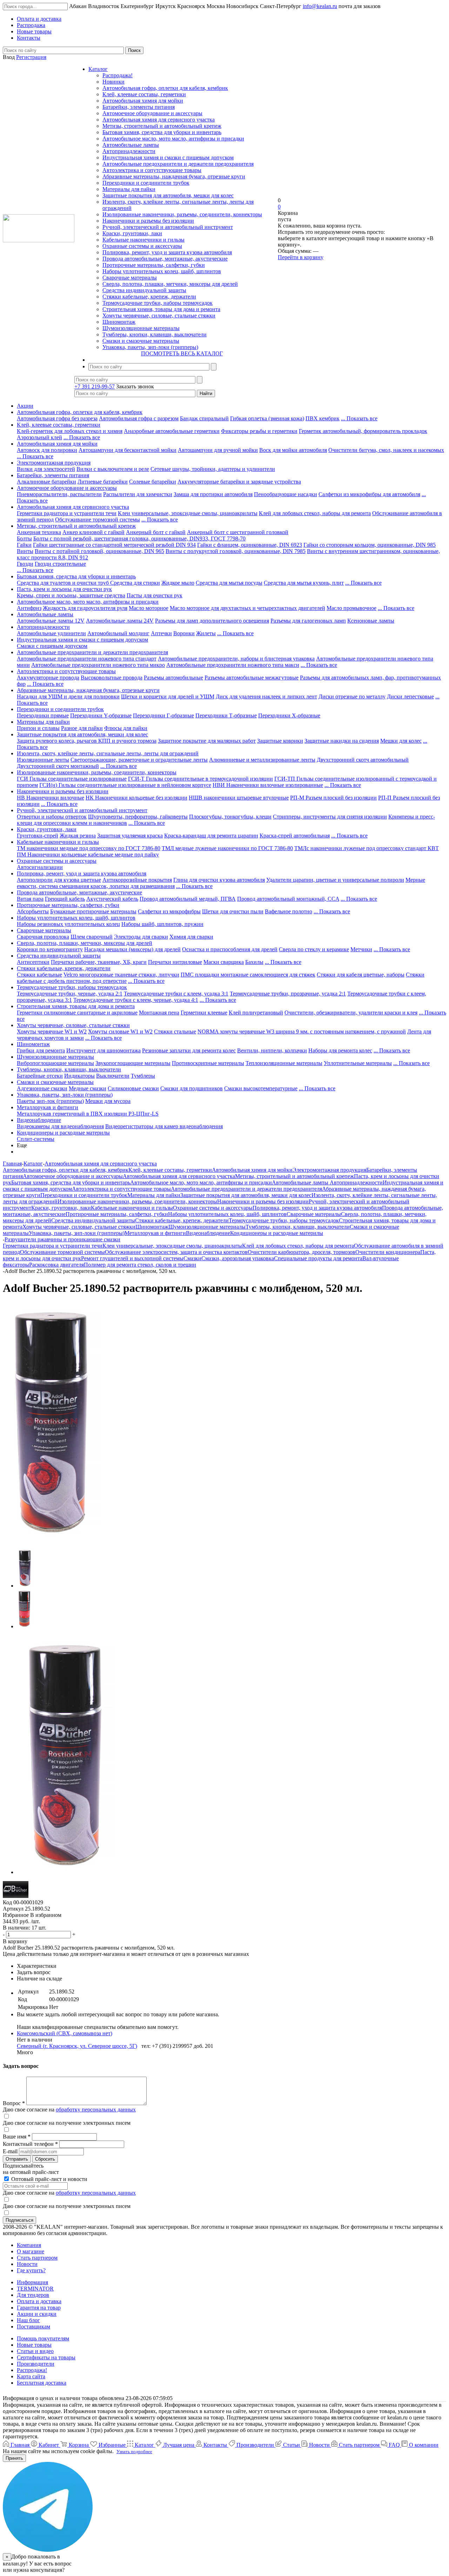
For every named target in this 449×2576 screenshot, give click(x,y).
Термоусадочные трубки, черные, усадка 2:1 (70, 994)
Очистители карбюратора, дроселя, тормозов (301, 1252)
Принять (14, 2458)
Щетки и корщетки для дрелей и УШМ (168, 696)
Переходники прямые (43, 715)
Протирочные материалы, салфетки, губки (154, 265)
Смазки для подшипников (192, 1088)
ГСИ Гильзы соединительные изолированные (72, 779)
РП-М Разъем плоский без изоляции (333, 798)
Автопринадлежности (129, 151)
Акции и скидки (37, 2314)
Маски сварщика (224, 962)
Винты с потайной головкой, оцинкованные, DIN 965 (99, 551)
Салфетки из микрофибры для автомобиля (369, 494)
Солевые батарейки (153, 482)
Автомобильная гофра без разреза (57, 418)
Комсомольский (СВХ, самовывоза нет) (65, 2033)
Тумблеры (143, 1076)
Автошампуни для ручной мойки (218, 450)
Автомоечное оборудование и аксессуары (152, 113)
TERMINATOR (35, 2289)
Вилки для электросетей (46, 469)
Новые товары (34, 2345)
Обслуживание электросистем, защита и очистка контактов (176, 1252)
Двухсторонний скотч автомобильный (363, 760)
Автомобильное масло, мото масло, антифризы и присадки (173, 139)
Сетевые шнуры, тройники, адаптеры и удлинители (213, 469)
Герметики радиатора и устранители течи (67, 513)
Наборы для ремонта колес (340, 1050)
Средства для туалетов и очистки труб (63, 583)
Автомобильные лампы (131, 145)
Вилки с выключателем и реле (113, 469)
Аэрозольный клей (39, 437)
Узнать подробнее (134, 2452)
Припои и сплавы (38, 728)
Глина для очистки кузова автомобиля (219, 880)
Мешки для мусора (108, 1101)
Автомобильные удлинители (51, 633)
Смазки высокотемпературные (261, 1088)
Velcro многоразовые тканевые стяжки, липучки (121, 975)
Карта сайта (31, 2376)
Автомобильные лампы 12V (51, 621)
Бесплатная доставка (42, 2383)
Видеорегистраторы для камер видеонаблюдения (164, 1126)
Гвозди (25, 564)
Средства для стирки (135, 583)
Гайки (24, 545)
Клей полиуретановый (256, 1013)
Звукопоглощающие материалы (133, 1063)
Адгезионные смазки (42, 1088)
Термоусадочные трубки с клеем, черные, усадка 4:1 (136, 1000)
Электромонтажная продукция (54, 463)
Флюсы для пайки (126, 728)
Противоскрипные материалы (208, 1063)
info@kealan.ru (320, 6)
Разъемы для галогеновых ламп (308, 621)
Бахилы (254, 962)
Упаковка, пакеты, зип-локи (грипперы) (150, 347)
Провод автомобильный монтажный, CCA (288, 899)
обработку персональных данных (96, 2110)
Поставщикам (33, 2327)
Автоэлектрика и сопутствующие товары (152, 170)
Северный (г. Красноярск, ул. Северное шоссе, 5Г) (77, 2046)
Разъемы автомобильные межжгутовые (252, 678)
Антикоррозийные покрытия (137, 880)
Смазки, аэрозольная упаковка (238, 1258)
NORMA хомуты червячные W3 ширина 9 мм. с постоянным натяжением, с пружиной (302, 1031)
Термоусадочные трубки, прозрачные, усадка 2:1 (288, 994)
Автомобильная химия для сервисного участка (159, 120)
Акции (25, 406)
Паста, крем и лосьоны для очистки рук (64, 589)
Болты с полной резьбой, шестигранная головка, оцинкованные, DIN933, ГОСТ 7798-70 (139, 538)
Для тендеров (33, 2295)
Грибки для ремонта (41, 1050)
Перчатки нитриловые (175, 962)
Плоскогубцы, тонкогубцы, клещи (230, 817)
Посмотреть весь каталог (182, 353)
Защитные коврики (280, 741)
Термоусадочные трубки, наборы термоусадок (158, 303)
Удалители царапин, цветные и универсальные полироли (335, 880)
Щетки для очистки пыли (233, 911)
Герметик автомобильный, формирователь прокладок (363, 431)
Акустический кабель (112, 899)
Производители (36, 2364)
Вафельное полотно (289, 911)
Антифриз (29, 608)
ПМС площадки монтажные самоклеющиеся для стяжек (248, 975)
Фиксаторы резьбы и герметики (259, 431)
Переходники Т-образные (226, 715)
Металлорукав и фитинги (48, 1107)
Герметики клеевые (204, 1013)
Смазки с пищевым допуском (52, 646)
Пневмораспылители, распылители (59, 494)
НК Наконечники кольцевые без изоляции (136, 798)
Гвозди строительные (60, 564)
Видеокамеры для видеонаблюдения (60, 1126)
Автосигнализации (40, 867)
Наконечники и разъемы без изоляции (148, 221)
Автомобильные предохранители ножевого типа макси (233, 665)
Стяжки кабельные (39, 975)
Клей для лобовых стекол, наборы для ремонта (315, 513)
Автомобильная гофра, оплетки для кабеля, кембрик (165, 88)
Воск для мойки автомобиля (293, 450)
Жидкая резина (78, 836)
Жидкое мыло (178, 583)
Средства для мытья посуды (229, 583)
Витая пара (30, 899)
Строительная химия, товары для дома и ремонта (161, 309)
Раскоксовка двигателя (56, 1265)
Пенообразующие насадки (286, 494)
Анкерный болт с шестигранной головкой (238, 532)
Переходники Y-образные (101, 715)
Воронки (184, 633)
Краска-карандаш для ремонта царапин (211, 836)
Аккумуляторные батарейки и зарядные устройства (239, 482)
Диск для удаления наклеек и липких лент (266, 696)
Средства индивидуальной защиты (144, 290)
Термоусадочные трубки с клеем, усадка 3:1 (176, 994)
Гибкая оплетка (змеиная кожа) (267, 418)
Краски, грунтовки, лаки (132, 233)
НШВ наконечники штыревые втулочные (239, 798)
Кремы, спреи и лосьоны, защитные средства (71, 595)
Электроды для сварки (141, 937)
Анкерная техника (39, 532)
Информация (32, 2282)
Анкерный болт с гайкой (156, 532)
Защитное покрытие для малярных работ (207, 741)
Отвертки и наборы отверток (52, 817)
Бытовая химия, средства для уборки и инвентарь (162, 132)
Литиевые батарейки (103, 482)
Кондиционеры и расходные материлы (63, 1133)
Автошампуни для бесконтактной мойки (128, 450)
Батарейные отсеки (40, 1076)
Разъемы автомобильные (173, 678)
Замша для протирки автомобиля (213, 494)
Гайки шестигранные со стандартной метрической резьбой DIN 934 (114, 545)
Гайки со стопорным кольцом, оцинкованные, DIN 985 (370, 545)
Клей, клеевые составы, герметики (144, 94)
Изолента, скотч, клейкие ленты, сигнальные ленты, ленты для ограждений (108, 753)
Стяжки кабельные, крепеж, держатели (149, 297)
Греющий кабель (65, 899)
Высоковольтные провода (112, 678)
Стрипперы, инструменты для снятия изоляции (330, 817)
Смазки (192, 1258)
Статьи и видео (35, 2351)
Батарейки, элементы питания (139, 107)
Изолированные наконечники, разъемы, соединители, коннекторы (182, 214)
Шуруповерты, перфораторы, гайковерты (138, 817)
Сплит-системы (36, 1139)
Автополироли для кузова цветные (59, 880)
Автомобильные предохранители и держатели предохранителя (178, 164)
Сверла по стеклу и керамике (314, 949)
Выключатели (113, 1076)
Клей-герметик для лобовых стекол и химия (70, 431)
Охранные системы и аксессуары (142, 246)
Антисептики (33, 962)
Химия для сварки (191, 937)
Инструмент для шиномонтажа (103, 1050)
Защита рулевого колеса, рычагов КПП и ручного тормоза (87, 741)
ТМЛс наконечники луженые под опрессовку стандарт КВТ (367, 848)
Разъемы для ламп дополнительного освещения (212, 621)
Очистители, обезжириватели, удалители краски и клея (351, 1013)
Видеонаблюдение (39, 1120)
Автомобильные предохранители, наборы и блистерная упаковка (236, 659)
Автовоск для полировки (47, 450)
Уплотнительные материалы (358, 1063)
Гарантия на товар (39, 2308)
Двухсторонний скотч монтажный (58, 766)
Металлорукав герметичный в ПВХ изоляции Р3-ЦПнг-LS (88, 1114)
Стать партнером (37, 2258)
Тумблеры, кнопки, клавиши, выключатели (155, 334)
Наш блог (28, 2320)
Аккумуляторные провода (48, 678)
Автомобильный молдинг (118, 633)
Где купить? (31, 2270)
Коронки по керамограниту (50, 949)
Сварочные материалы (130, 278)
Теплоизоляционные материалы (284, 1063)
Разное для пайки (82, 728)
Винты (25, 551)
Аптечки (161, 633)
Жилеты (206, 633)
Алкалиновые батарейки (46, 482)
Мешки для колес (401, 741)
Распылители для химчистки (138, 494)
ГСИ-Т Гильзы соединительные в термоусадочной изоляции (200, 779)
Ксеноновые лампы (371, 621)
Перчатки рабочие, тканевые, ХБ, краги (99, 962)
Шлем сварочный (92, 937)
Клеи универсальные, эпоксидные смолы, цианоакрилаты (188, 513)
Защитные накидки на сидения (342, 741)
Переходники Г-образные (163, 715)
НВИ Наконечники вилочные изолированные (268, 785)
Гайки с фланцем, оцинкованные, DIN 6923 (250, 545)
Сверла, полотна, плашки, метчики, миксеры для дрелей (170, 284)
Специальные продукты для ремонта (318, 1258)
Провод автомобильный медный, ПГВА (188, 899)
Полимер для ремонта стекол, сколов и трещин (140, 1265)
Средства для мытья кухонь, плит (304, 583)
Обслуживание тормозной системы (98, 520)
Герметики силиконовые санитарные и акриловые (77, 1013)
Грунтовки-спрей (38, 836)
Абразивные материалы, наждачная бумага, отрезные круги (174, 176)
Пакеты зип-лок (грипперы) (50, 1101)
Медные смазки (88, 1088)
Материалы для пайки (129, 189)
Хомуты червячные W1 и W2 (52, 1031)
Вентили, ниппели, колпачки (272, 1050)
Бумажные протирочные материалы (93, 911)
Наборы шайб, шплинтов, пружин (162, 924)
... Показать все (359, 418)
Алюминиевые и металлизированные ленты (262, 760)
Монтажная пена (159, 1013)
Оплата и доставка (39, 2301)
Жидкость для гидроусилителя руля (85, 608)
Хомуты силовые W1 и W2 (120, 1031)
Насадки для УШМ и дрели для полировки (68, 696)
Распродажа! (118, 75)
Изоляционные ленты (43, 760)
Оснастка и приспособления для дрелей (230, 949)
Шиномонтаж (119, 322)
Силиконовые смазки (133, 1088)
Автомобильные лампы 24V (120, 621)
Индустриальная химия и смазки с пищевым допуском (168, 157)
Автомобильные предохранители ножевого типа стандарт (87, 659)
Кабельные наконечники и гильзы (143, 240)
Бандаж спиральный (204, 418)
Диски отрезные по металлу (352, 696)
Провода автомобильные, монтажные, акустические (165, 259)
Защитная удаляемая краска (130, 836)
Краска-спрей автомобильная (295, 836)
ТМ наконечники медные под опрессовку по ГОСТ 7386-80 (89, 848)
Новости (27, 2264)
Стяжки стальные (175, 1031)
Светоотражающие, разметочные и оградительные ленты (139, 760)
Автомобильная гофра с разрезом (139, 418)
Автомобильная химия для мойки (143, 101)
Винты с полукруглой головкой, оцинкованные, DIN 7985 (236, 551)
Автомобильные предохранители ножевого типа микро (98, 665)
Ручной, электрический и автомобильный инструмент (168, 227)
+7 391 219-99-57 (95, 386)
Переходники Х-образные (289, 715)
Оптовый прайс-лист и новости (49, 2179)
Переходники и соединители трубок (146, 183)
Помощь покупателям (43, 2338)
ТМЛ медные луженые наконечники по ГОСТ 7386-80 (227, 848)
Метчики (361, 949)
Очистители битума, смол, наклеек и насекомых (386, 450)
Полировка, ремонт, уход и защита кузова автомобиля (167, 252)
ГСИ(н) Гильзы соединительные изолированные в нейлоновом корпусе (125, 785)
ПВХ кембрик (323, 418)
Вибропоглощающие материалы (55, 1063)
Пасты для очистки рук (155, 595)
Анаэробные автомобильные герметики (172, 431)
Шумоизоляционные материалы (141, 328)
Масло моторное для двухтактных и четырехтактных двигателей (247, 608)
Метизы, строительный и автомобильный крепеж (162, 126)
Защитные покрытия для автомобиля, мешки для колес (168, 195)
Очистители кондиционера (388, 1252)
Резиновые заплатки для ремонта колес (189, 1050)
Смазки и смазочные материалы (141, 341)
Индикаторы (79, 1076)
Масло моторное (149, 608)
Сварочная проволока (43, 937)
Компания (29, 2245)
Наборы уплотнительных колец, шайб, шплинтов (162, 271)
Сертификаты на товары (46, 2357)
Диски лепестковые (410, 696)
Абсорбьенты (33, 911)
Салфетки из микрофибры (169, 911)
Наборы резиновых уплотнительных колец (68, 924)
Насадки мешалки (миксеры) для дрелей (132, 949)
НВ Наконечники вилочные (51, 798)
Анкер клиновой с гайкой (93, 532)
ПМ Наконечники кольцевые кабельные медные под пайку (88, 855)
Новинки (113, 82)
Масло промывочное (351, 608)
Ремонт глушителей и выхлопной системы (132, 1258)
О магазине (31, 2251)
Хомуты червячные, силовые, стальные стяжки (159, 316)
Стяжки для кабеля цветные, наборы (361, 975)
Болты (24, 538)
